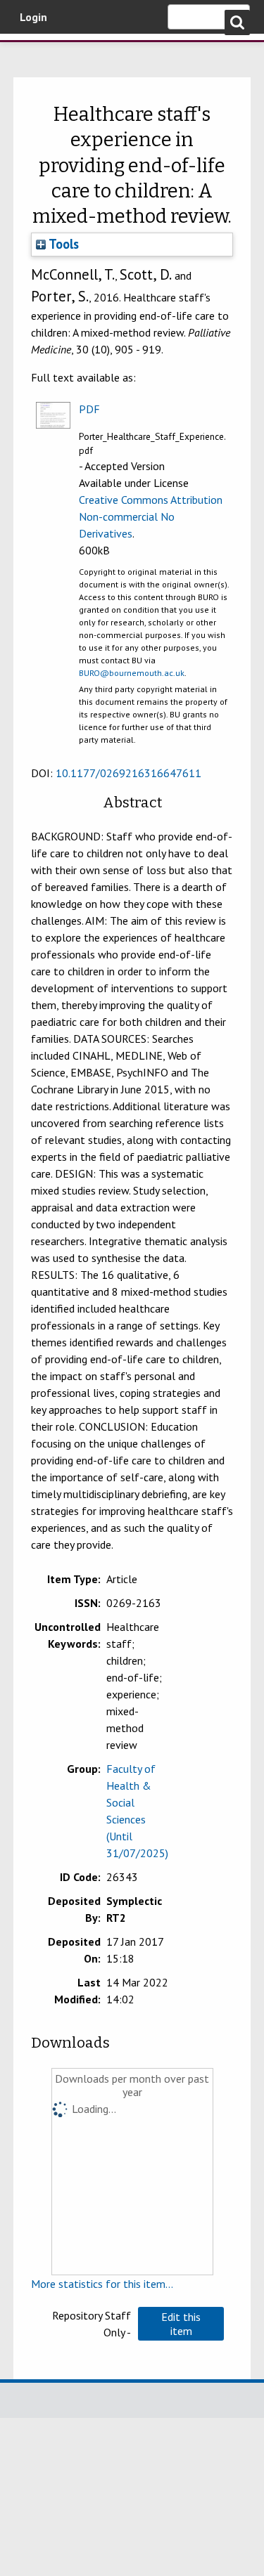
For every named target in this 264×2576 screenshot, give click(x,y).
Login (33, 17)
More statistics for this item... (102, 2284)
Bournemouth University (32, 53)
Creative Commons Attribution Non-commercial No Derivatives (151, 516)
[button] (181, 2324)
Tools (62, 244)
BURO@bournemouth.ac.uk (132, 673)
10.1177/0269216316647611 (128, 773)
